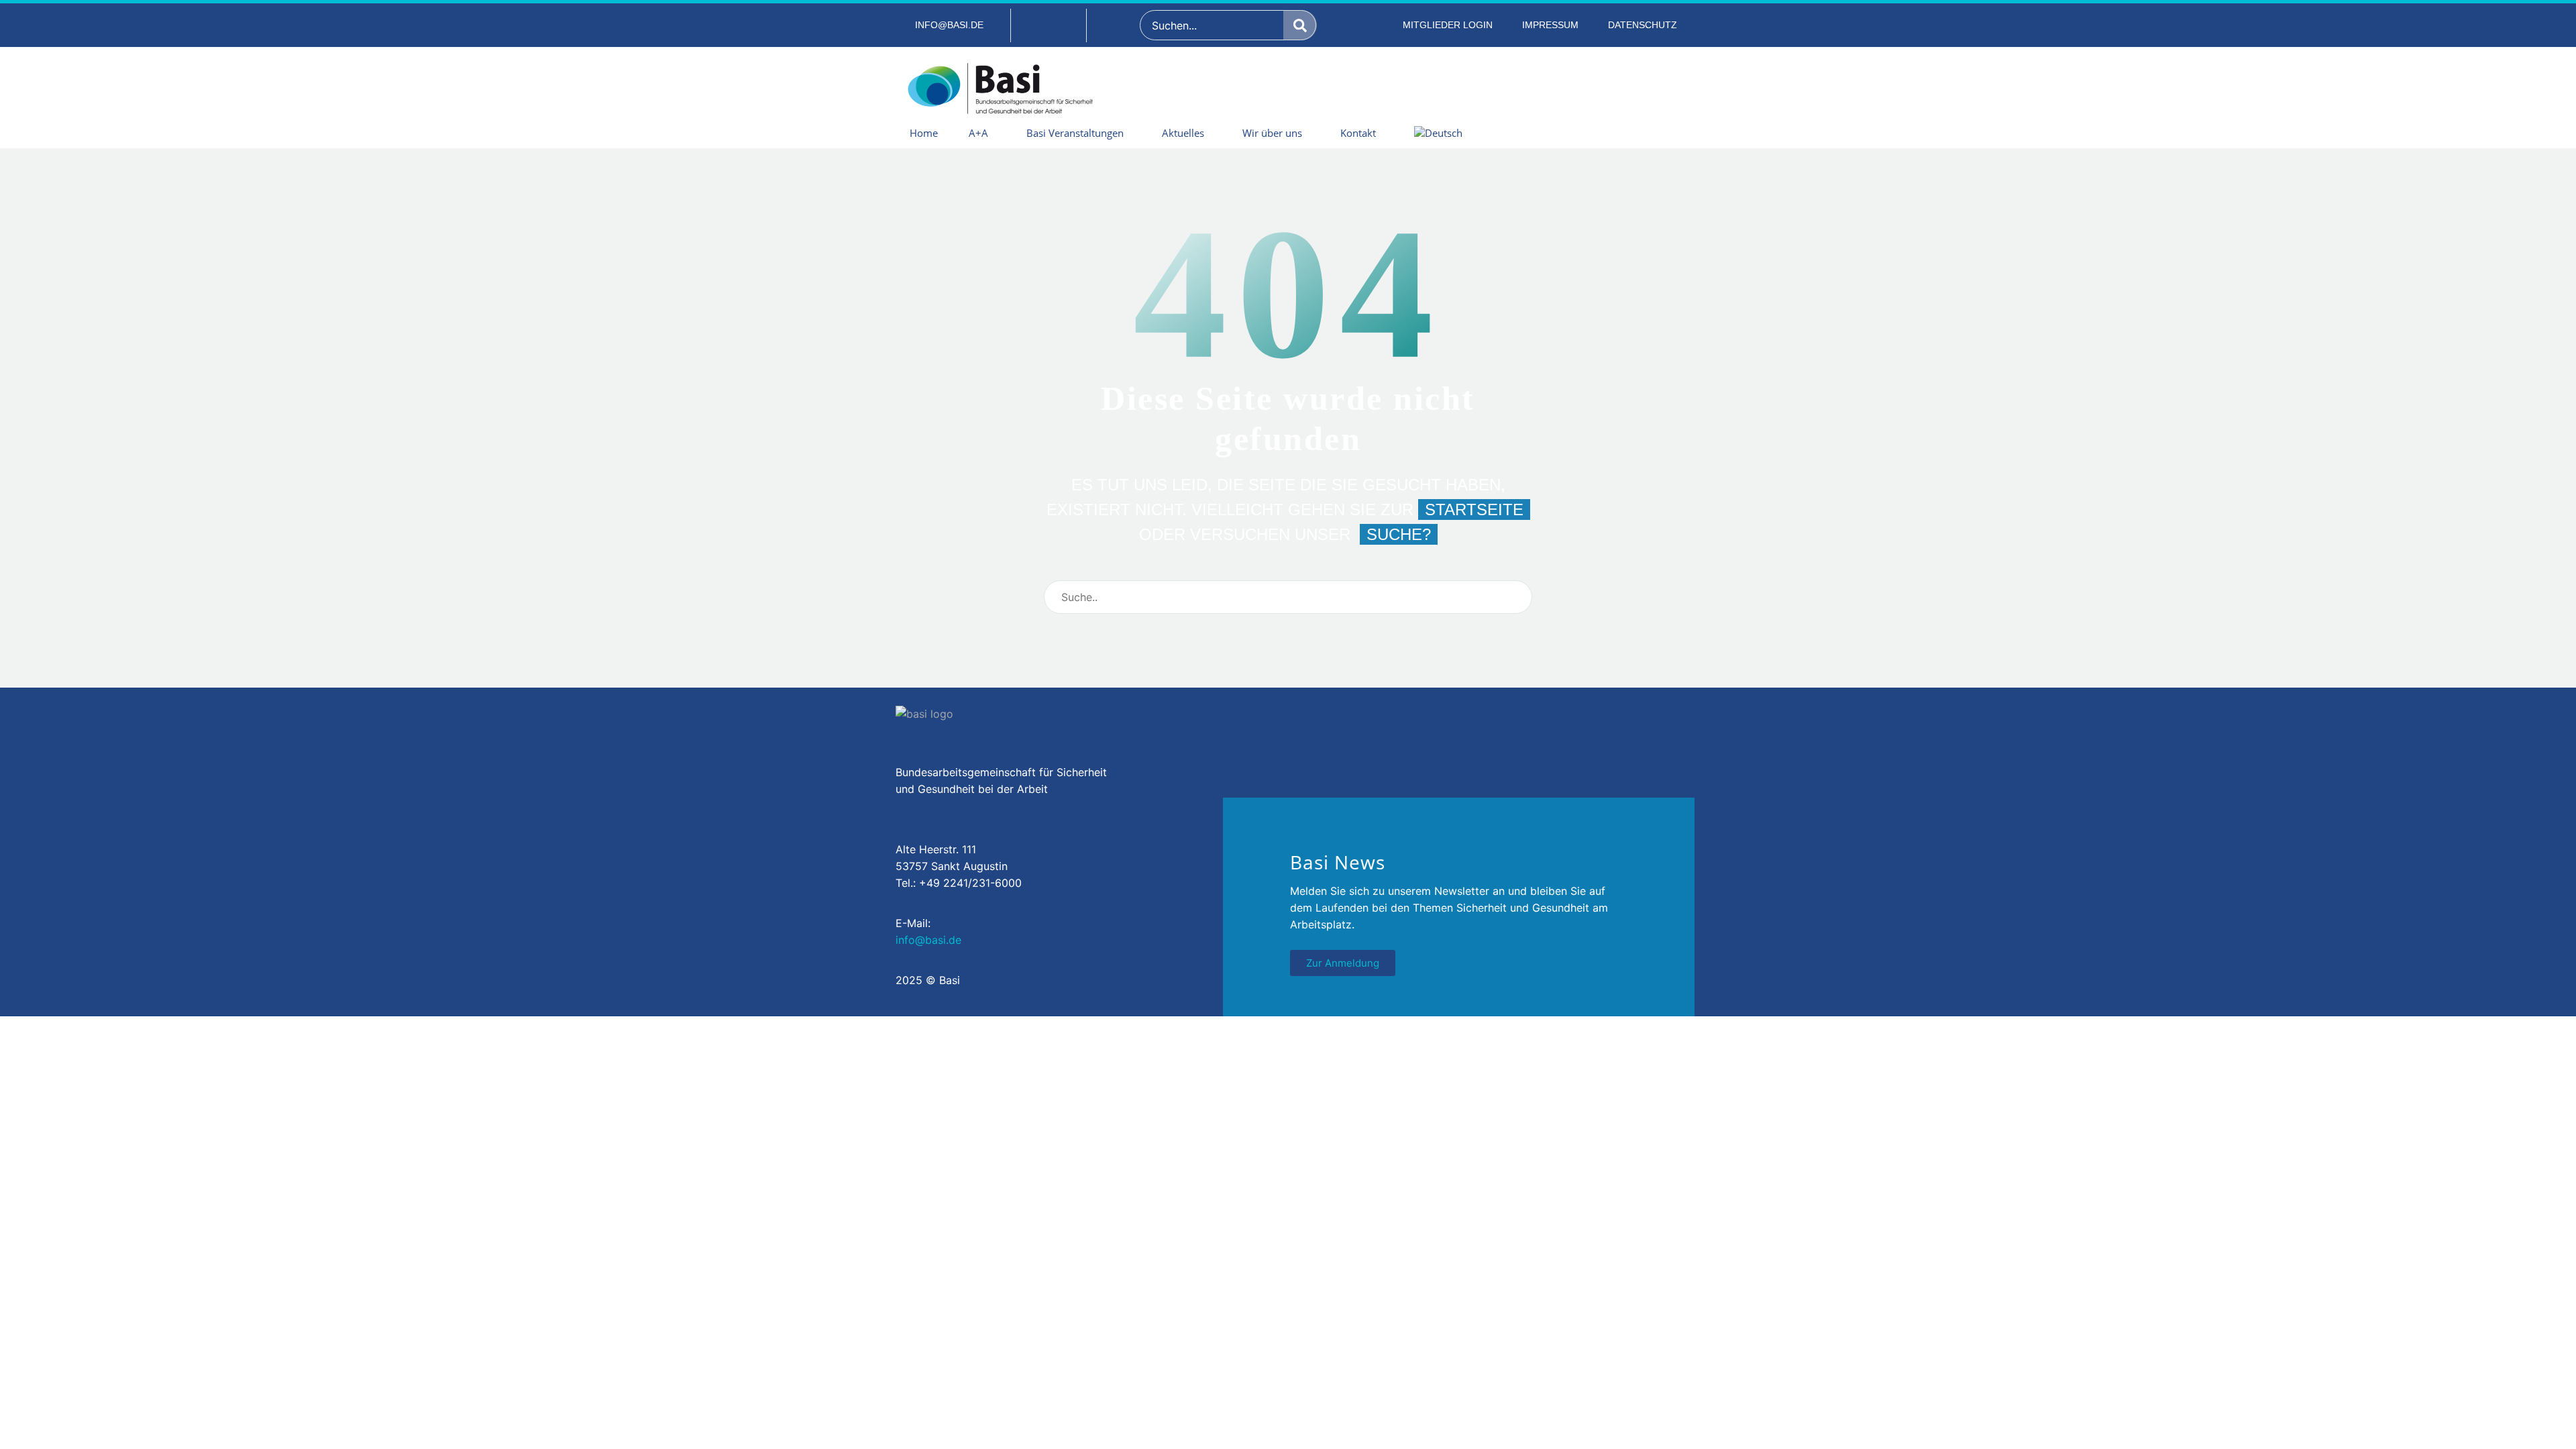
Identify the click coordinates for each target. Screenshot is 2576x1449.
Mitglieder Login (1448, 25)
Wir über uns (1272, 133)
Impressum (1550, 25)
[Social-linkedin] (1049, 25)
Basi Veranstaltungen (1075, 133)
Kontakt (1358, 133)
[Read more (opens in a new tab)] (941, 25)
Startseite (1474, 509)
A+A (978, 133)
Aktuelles (1183, 133)
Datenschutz (1643, 25)
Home (924, 133)
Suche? (1399, 534)
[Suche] (1300, 25)
